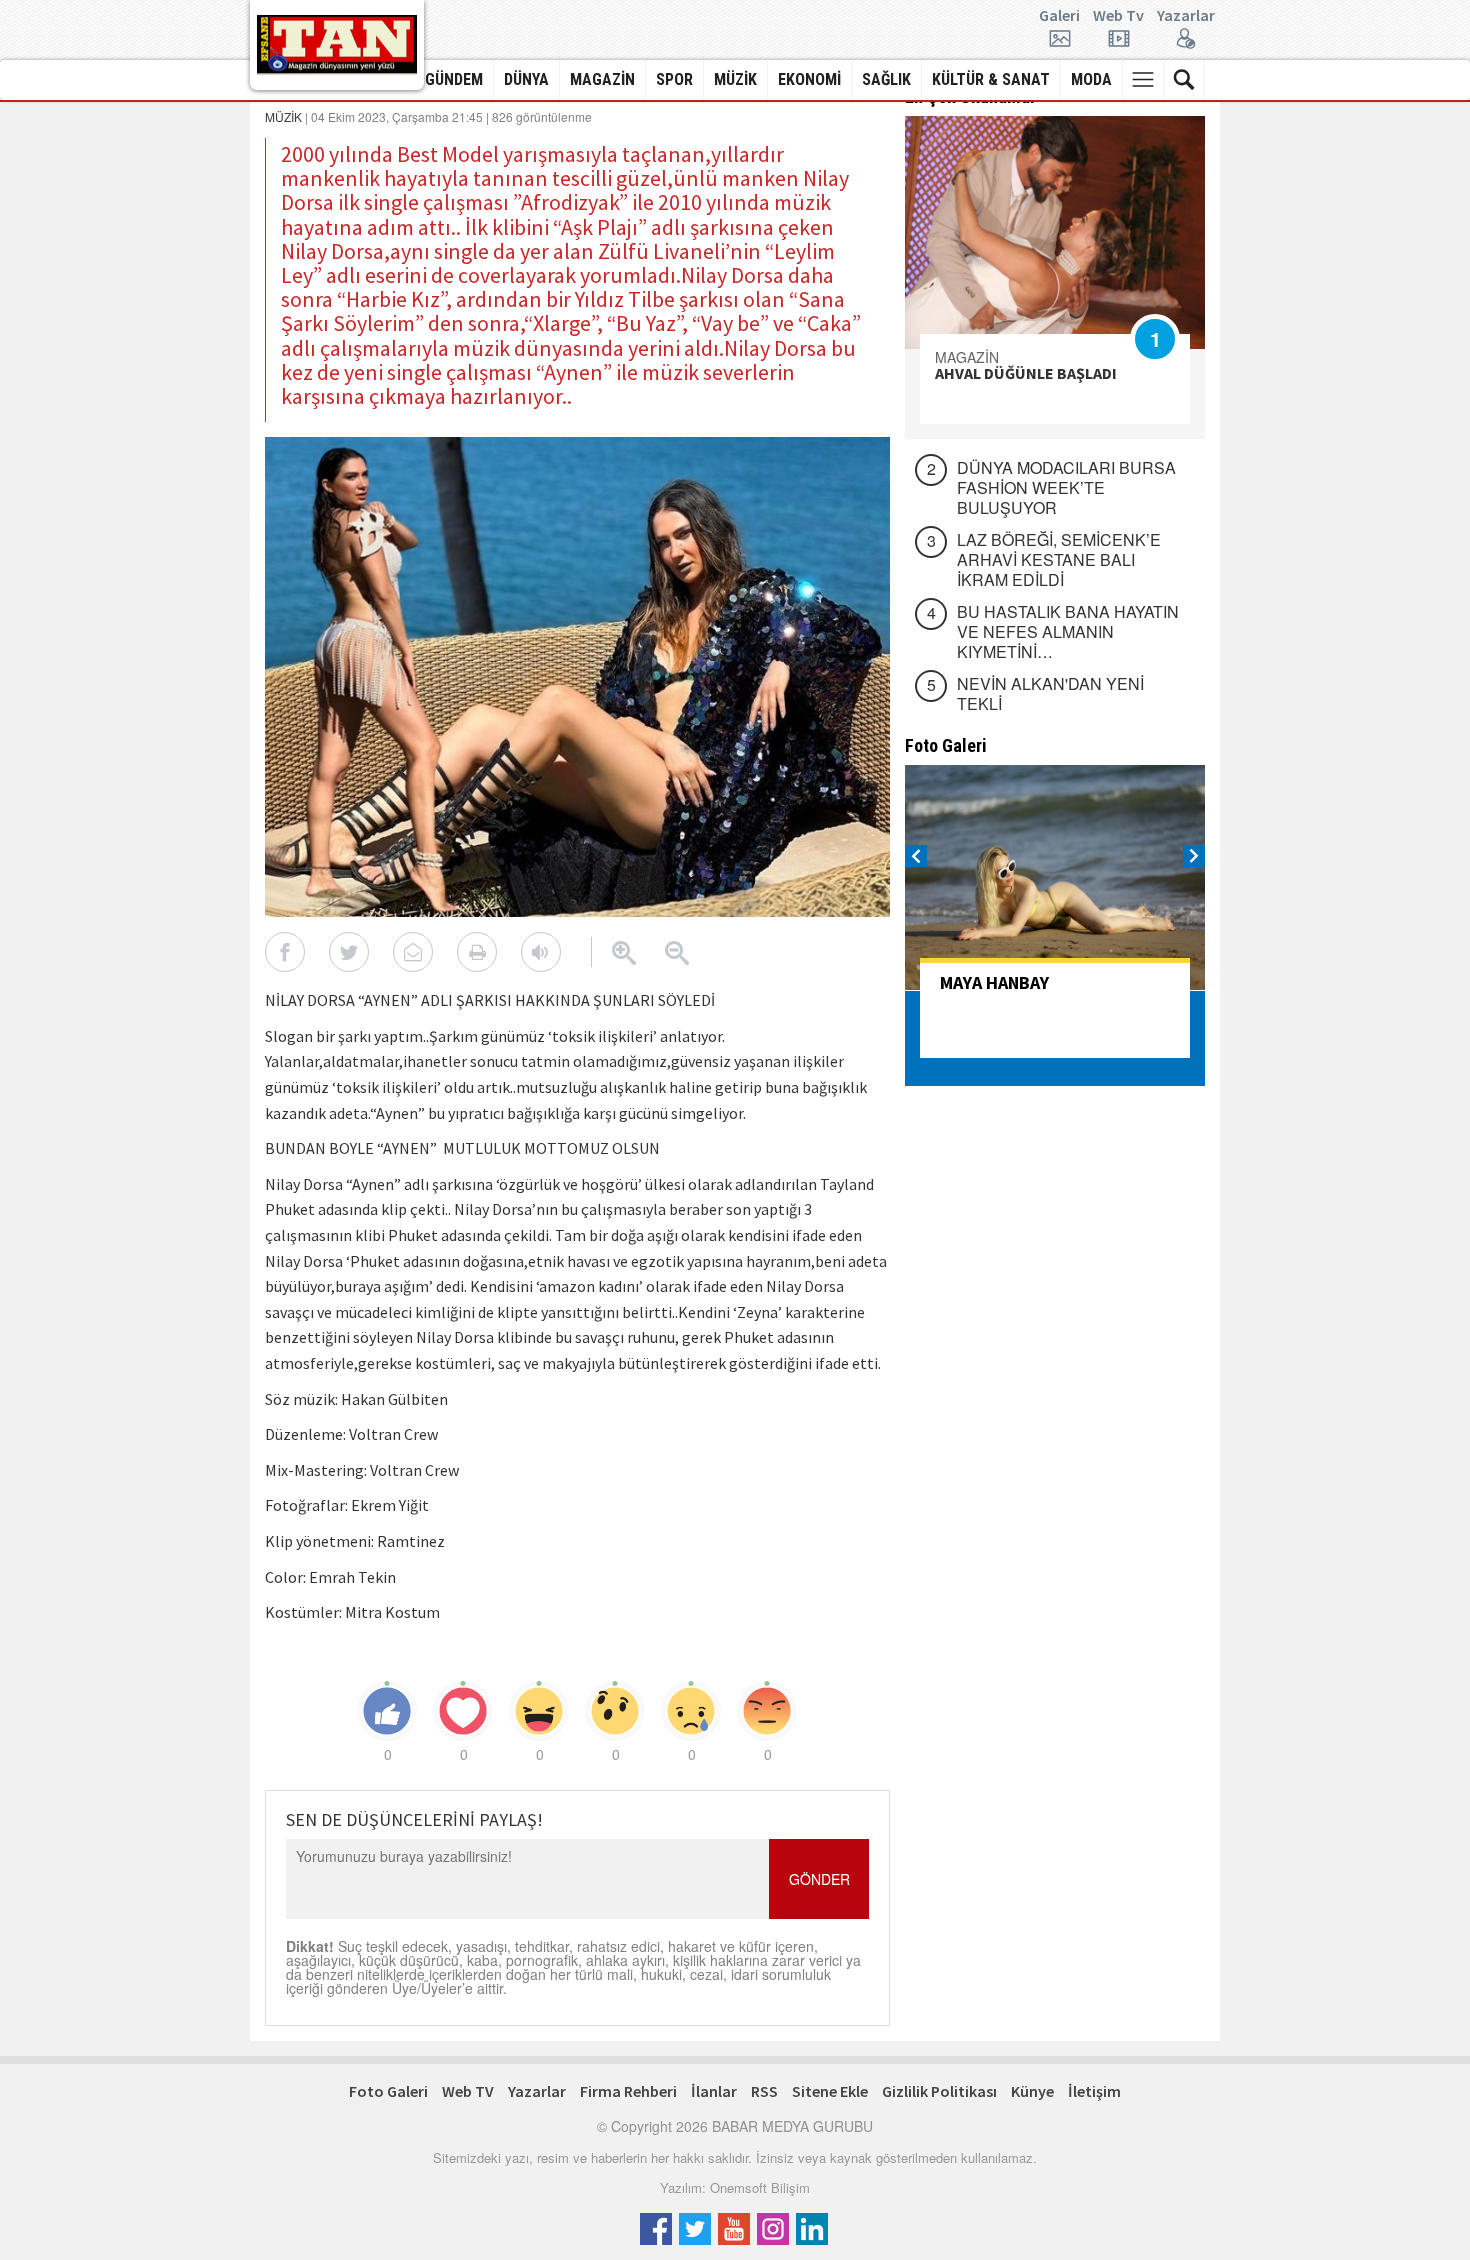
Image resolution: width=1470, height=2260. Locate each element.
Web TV (468, 2091)
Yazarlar (1186, 16)
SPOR (674, 79)
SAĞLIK (886, 79)
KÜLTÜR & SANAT (991, 79)
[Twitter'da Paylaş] (349, 952)
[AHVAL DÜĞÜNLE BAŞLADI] (1055, 232)
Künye (1032, 2091)
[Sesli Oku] (541, 952)
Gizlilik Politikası (939, 2091)
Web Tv (1118, 16)
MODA (1091, 79)
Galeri (1059, 16)
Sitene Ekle (830, 2091)
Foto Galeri (388, 2091)
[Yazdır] (477, 952)
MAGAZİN (602, 79)
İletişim (1094, 2091)
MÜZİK (735, 79)
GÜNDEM (454, 79)
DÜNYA (526, 79)
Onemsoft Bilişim (760, 2187)
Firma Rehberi (628, 2091)
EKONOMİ (809, 79)
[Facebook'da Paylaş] (285, 952)
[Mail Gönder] (413, 952)
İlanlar (714, 2091)
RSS (764, 2091)
